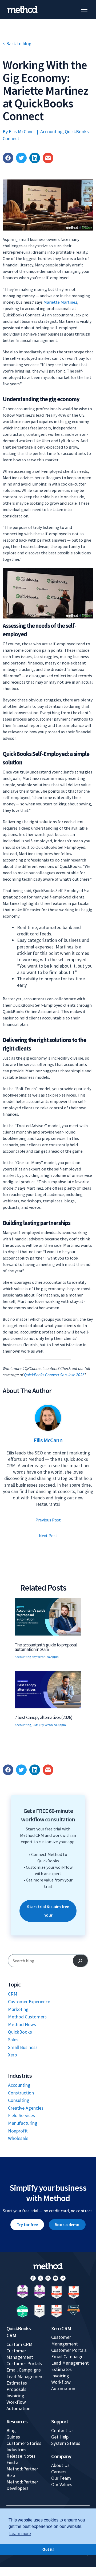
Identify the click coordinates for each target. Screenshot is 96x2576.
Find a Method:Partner (22, 2466)
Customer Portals (24, 2363)
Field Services (21, 2115)
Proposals (16, 2389)
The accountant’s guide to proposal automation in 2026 (46, 1647)
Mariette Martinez (60, 302)
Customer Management (20, 2354)
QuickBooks (20, 2032)
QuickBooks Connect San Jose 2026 (54, 1375)
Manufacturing (23, 2123)
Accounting (51, 131)
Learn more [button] (20, 2534)
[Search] (80, 1961)
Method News (22, 2024)
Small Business (23, 2047)
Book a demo (67, 2224)
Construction (21, 2093)
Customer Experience (29, 2002)
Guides (13, 2437)
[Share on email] (48, 158)
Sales (13, 2040)
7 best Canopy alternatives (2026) (43, 1717)
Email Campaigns (24, 2370)
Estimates (17, 2383)
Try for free (27, 2224)
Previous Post (48, 1520)
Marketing (18, 2009)
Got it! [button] (48, 2549)
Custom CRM (19, 2344)
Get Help (60, 2437)
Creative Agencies (26, 2108)
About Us (60, 2465)
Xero (13, 2055)
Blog (11, 2430)
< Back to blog (17, 43)
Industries (16, 2450)
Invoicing (15, 2396)
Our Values (62, 2484)
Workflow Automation (18, 2405)
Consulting (19, 2100)
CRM (35, 1725)
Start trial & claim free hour (48, 1911)
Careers (59, 2472)
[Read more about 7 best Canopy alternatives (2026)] (48, 1689)
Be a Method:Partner (22, 2479)
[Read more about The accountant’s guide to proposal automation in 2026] (48, 1616)
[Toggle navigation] (84, 10)
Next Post (48, 1536)
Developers (17, 2488)
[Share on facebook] (8, 158)
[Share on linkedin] (35, 158)
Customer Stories (24, 2443)
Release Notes (21, 2456)
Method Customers (27, 2017)
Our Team (61, 2478)
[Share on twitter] (21, 158)
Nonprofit (18, 2131)
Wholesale (18, 2138)
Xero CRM (61, 2328)
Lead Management (25, 2376)
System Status (66, 2443)
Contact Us (62, 2430)
